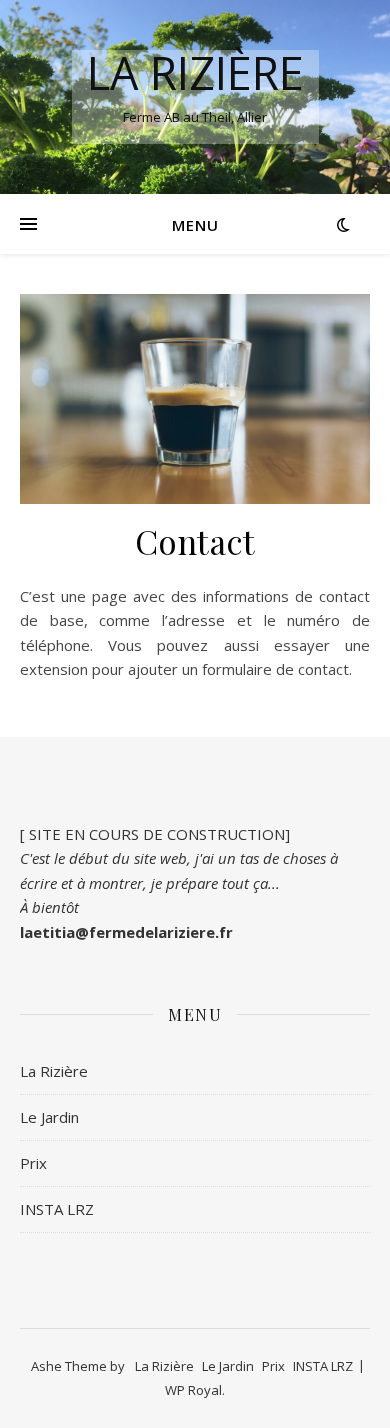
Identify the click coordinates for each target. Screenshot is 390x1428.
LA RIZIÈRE (195, 72)
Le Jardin (49, 1117)
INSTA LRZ (57, 1209)
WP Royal (193, 1390)
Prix (33, 1163)
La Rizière (54, 1071)
